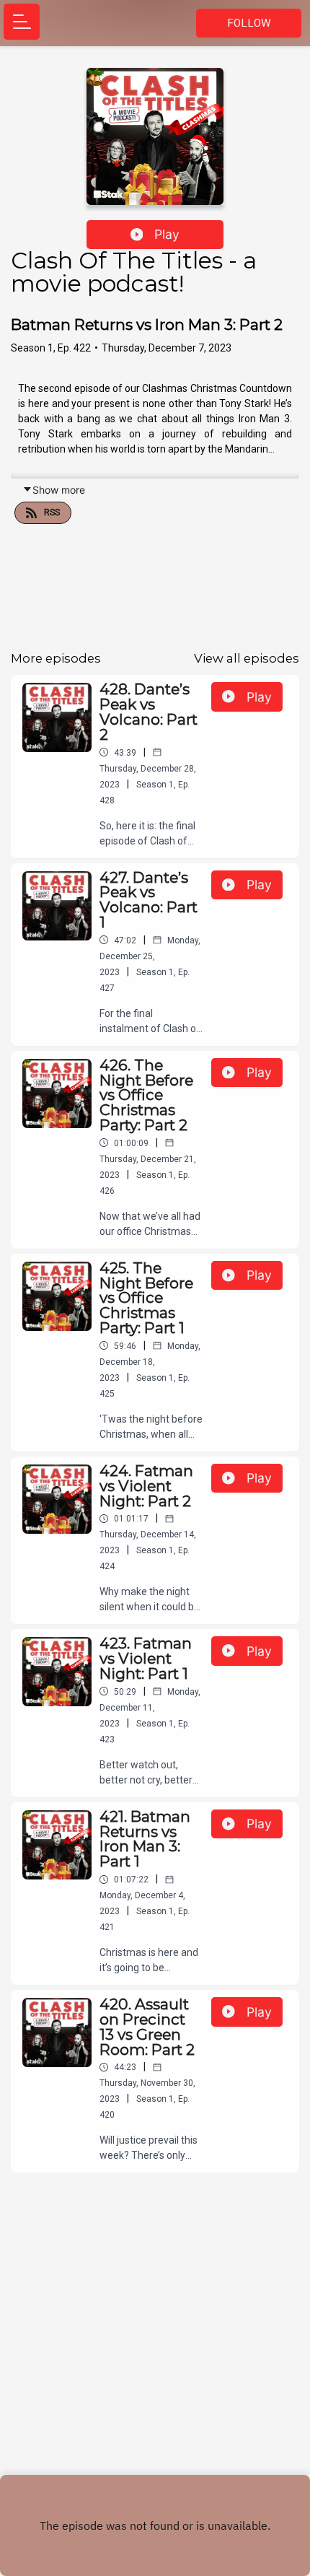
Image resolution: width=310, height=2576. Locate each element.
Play (167, 234)
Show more (59, 490)
